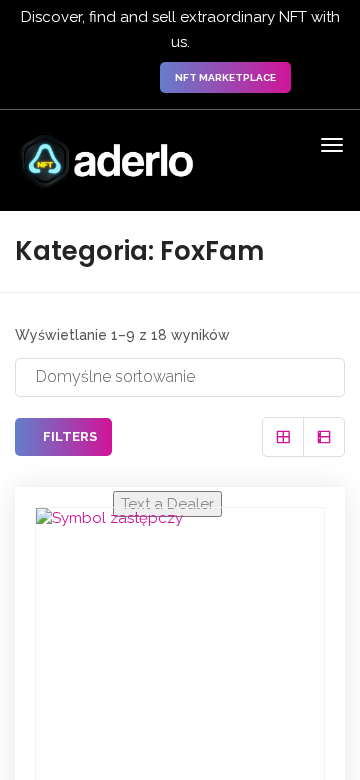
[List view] (324, 437)
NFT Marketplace (225, 77)
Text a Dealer (167, 504)
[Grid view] (283, 437)
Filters (68, 436)
